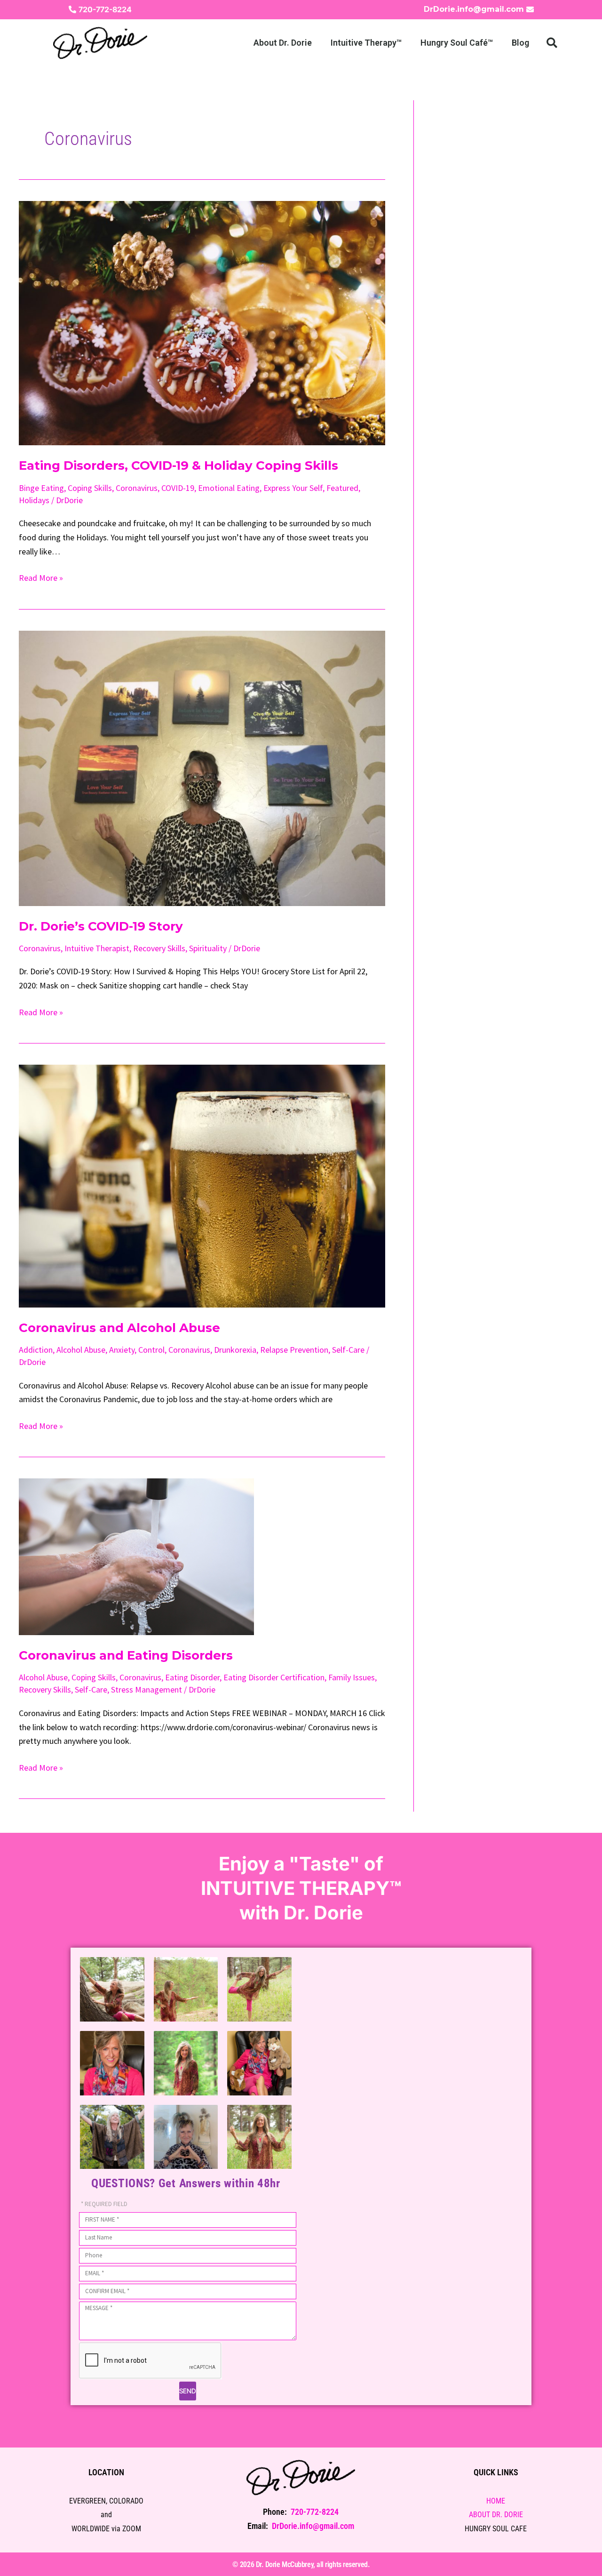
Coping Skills (90, 488)
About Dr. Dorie (283, 43)
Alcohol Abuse (81, 1350)
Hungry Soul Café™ (457, 43)
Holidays (34, 500)
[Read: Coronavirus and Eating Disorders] (136, 1556)
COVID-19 (178, 488)
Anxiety (122, 1350)
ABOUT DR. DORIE (496, 2515)
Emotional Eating (229, 488)
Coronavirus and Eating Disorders (126, 1655)
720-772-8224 (105, 9)
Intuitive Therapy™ (366, 43)
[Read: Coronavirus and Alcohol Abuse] (202, 1185)
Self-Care (348, 1350)
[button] (552, 43)
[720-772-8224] (72, 9)
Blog (520, 43)
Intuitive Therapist (97, 948)
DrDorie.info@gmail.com (474, 9)
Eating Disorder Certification (274, 1677)
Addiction (36, 1350)
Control (151, 1350)
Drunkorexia (235, 1350)
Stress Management (147, 1689)
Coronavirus (137, 488)
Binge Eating (41, 488)
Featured (342, 488)
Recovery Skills (159, 948)
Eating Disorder (192, 1677)
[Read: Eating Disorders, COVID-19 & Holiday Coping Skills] (202, 322)
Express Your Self (293, 488)
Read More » (41, 577)
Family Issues (352, 1677)
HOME (496, 2501)
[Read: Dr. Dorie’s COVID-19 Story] (202, 767)
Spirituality (208, 948)
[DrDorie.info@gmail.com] (530, 9)
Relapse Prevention (294, 1350)
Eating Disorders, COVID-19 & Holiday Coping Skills (178, 465)
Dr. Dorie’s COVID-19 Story (101, 926)
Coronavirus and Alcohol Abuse (119, 1328)
